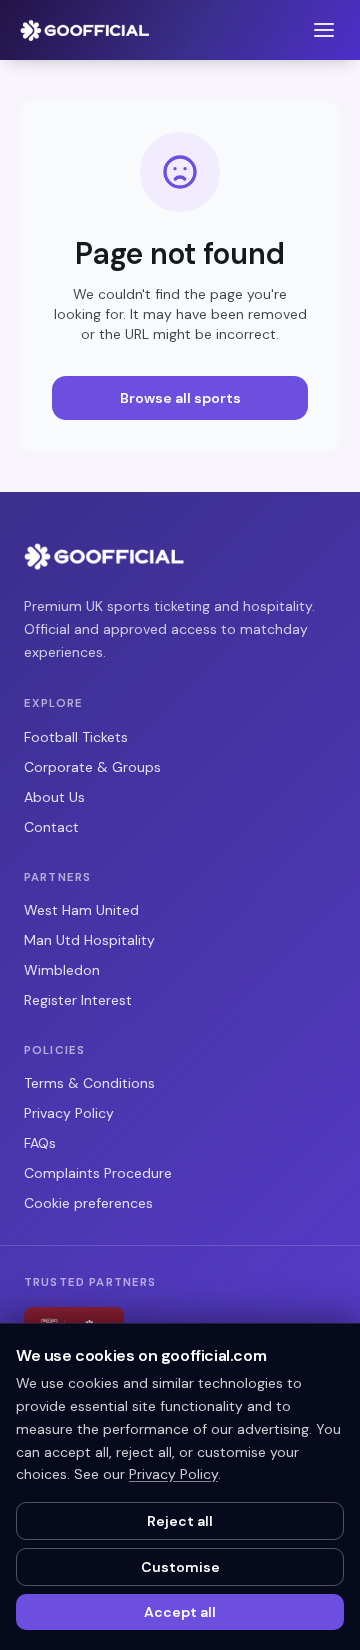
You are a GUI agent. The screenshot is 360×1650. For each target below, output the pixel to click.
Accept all (180, 1612)
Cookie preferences (88, 1203)
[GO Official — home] (85, 30)
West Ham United (81, 910)
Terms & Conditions (89, 1083)
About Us (54, 797)
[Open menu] (324, 30)
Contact (51, 827)
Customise (180, 1567)
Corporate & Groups (92, 767)
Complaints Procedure (98, 1173)
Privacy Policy (69, 1113)
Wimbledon (62, 970)
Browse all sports (180, 398)
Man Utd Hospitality (89, 940)
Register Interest (78, 1000)
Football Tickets (76, 737)
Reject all (180, 1521)
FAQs (40, 1143)
